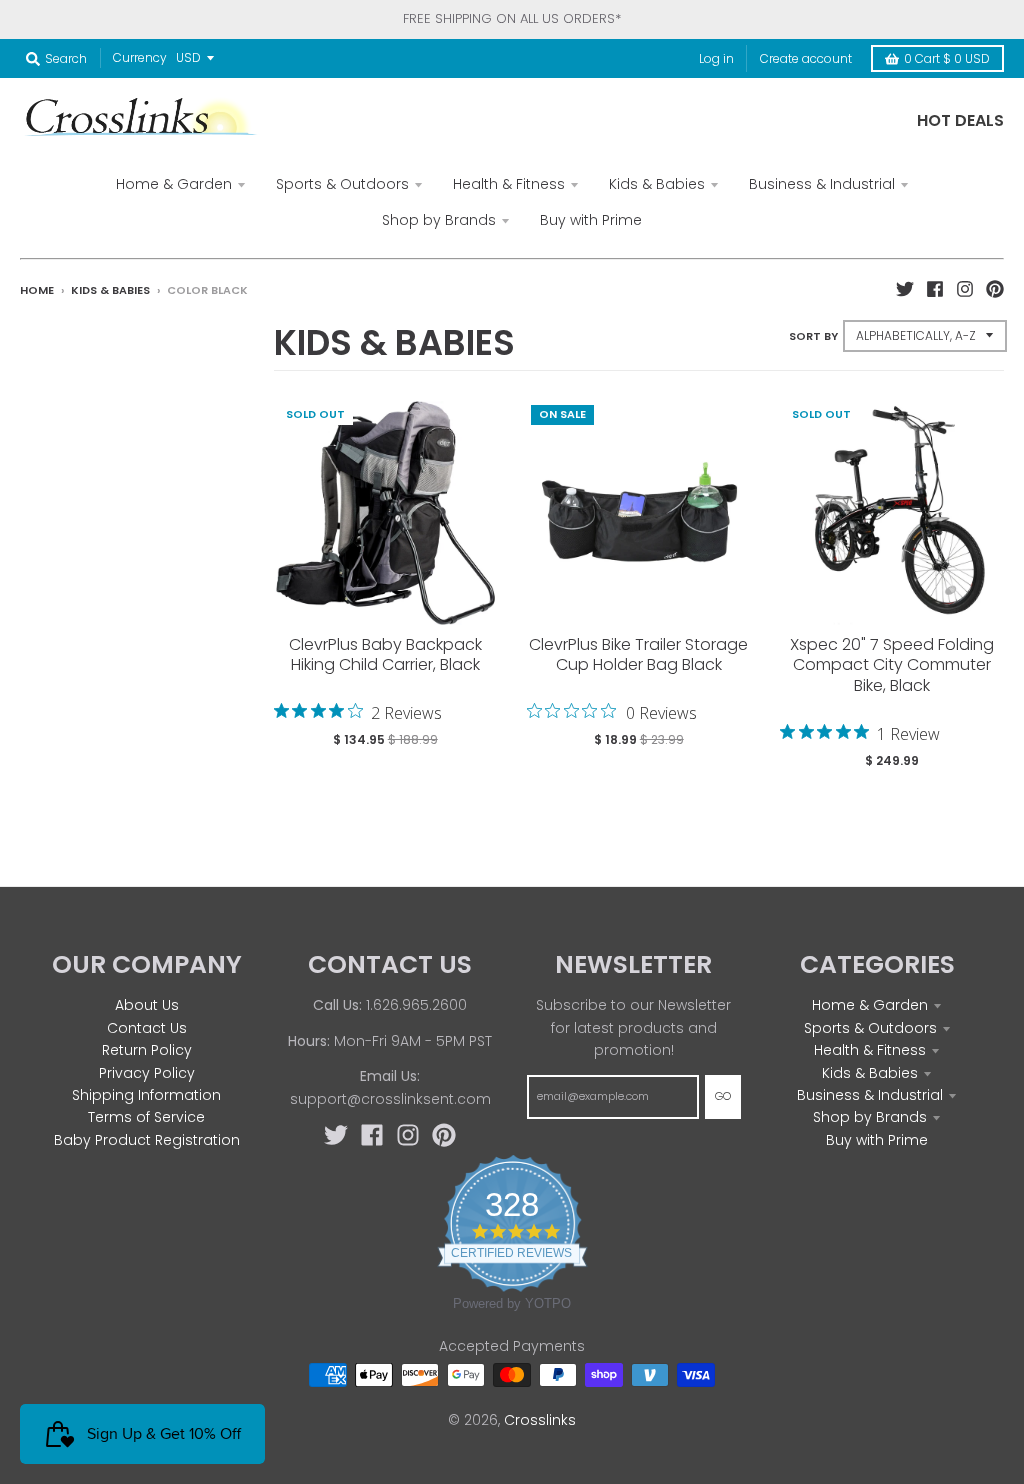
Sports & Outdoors (870, 1028)
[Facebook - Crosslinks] (935, 289)
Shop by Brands (870, 1117)
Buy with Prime (877, 1140)
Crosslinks (540, 1420)
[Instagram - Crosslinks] (965, 289)
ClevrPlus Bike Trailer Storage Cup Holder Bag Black (638, 655)
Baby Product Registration (147, 1140)
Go (723, 1096)
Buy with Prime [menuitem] (591, 220)
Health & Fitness (870, 1050)
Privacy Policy (147, 1073)
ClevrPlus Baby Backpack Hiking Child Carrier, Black (385, 655)
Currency (140, 57)
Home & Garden (870, 1005)
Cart (947, 58)
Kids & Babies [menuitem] (657, 184)
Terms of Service (146, 1117)
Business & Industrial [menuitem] (822, 184)
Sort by (813, 336)
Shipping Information (146, 1095)
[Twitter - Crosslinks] (905, 289)
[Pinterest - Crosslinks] (995, 289)
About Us (147, 1005)
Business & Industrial (870, 1095)
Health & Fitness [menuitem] (509, 184)
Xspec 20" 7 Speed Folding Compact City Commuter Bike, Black (892, 665)
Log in (716, 58)
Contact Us (147, 1028)
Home (37, 290)
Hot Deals (960, 120)
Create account (806, 58)
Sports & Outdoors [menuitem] (342, 184)
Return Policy (147, 1050)
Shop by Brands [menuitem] (439, 220)
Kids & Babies (110, 290)
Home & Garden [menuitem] (174, 184)
